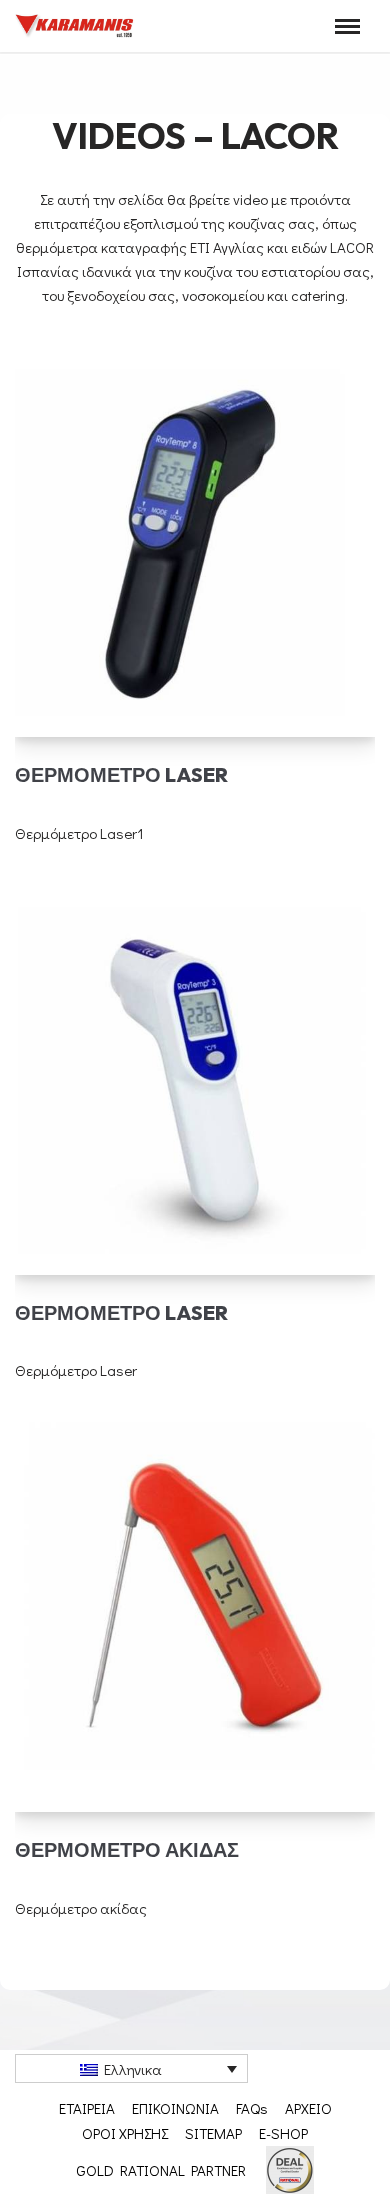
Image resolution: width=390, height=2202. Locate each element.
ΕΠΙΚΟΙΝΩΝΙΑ (175, 2108)
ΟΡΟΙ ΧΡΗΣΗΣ (125, 2133)
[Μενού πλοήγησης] (347, 26)
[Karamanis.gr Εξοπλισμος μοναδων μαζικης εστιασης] (75, 26)
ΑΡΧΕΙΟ (308, 2108)
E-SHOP (283, 2133)
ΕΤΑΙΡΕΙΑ (87, 2108)
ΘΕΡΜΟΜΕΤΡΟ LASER (121, 774)
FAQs (252, 2108)
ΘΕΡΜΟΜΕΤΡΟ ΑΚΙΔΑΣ (127, 1849)
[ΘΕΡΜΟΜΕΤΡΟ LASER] (195, 537)
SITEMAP (213, 2133)
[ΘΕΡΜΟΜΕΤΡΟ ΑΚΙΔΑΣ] (195, 1612)
